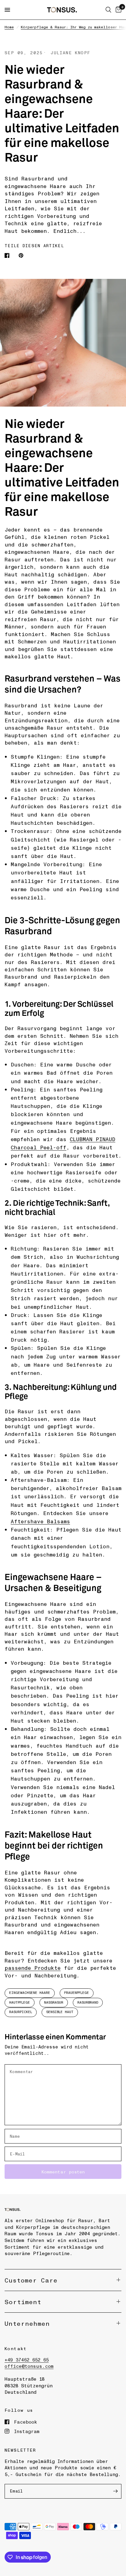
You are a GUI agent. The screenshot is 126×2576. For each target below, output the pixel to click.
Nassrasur (54, 2002)
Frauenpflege (77, 1993)
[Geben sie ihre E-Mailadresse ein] (115, 2491)
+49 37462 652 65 (27, 2360)
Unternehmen (27, 2323)
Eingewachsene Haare (30, 1993)
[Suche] (108, 10)
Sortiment (23, 2302)
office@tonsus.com (29, 2366)
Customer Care (31, 2280)
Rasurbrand (88, 2002)
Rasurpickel (21, 2012)
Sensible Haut (60, 2012)
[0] (117, 10)
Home (9, 27)
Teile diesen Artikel (34, 246)
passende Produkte (33, 1968)
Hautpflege (20, 2002)
